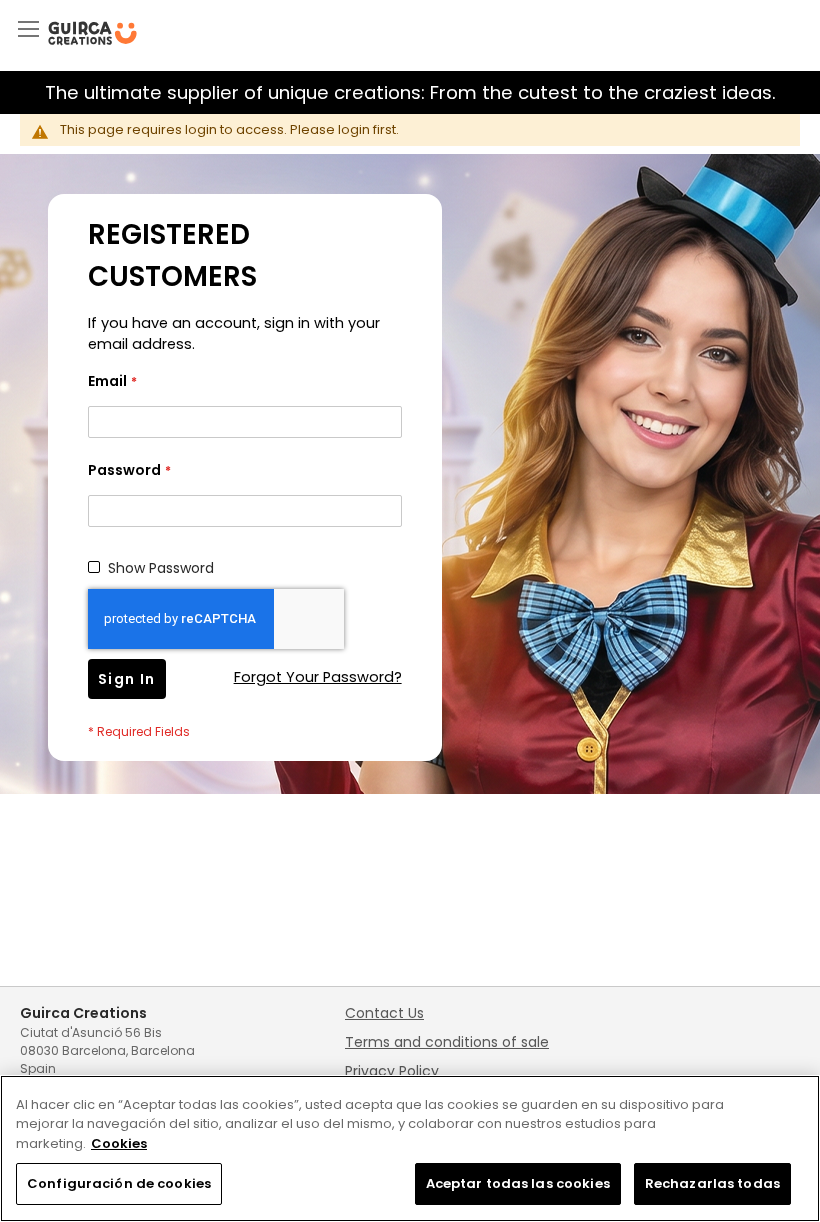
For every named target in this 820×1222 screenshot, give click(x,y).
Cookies (119, 1143)
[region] (410, 1148)
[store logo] (92, 33)
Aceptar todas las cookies (518, 1183)
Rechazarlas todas (712, 1183)
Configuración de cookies (119, 1183)
